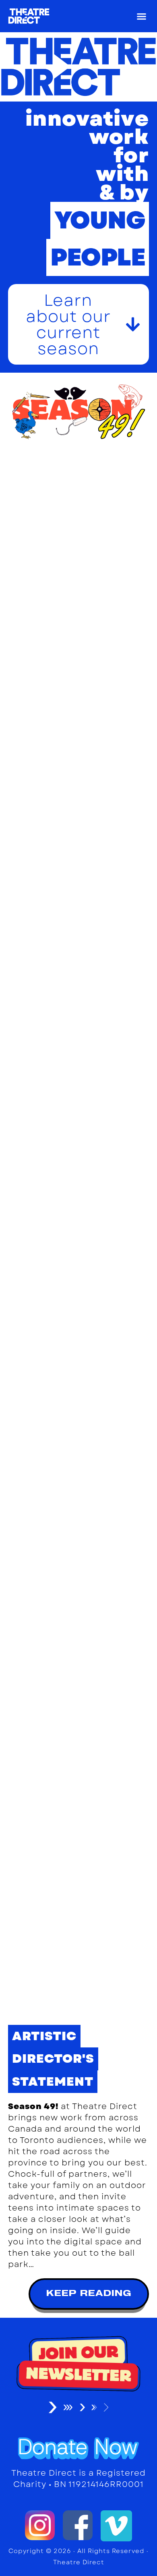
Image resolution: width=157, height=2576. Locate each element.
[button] (142, 16)
